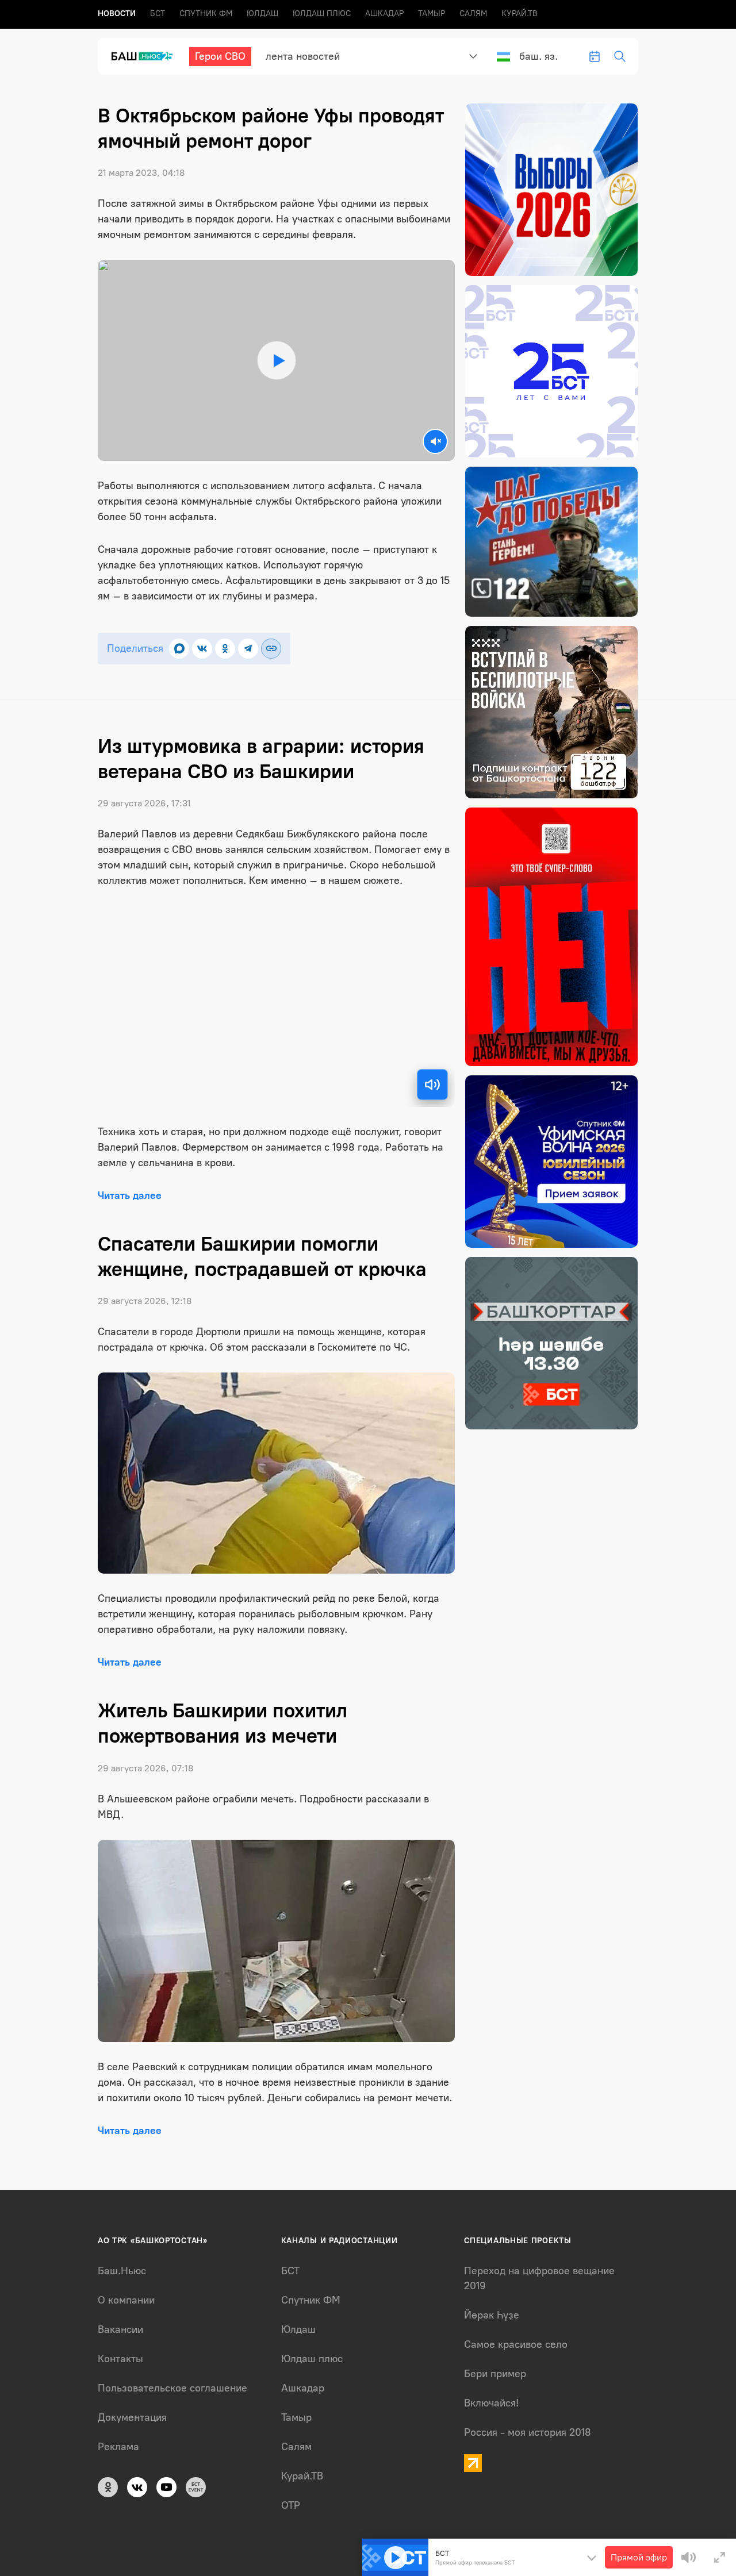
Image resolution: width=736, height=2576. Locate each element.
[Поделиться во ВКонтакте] (202, 649)
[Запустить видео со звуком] (276, 360)
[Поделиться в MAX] (179, 649)
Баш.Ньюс (122, 2271)
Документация (132, 2417)
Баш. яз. (538, 56)
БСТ (158, 14)
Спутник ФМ (206, 14)
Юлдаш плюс (322, 14)
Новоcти (117, 14)
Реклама (118, 2447)
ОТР (291, 2505)
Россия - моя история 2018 (528, 2432)
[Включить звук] (432, 1085)
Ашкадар (384, 14)
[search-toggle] (620, 56)
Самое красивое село (516, 2344)
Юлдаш (262, 14)
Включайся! (491, 2403)
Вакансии (120, 2329)
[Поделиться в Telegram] (248, 649)
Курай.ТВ (520, 14)
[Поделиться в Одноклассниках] (225, 649)
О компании (126, 2300)
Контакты (120, 2359)
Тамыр (432, 14)
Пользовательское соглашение (172, 2388)
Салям (473, 14)
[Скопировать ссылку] (271, 649)
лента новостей (303, 56)
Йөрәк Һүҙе (492, 2315)
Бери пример (495, 2374)
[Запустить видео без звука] (435, 441)
